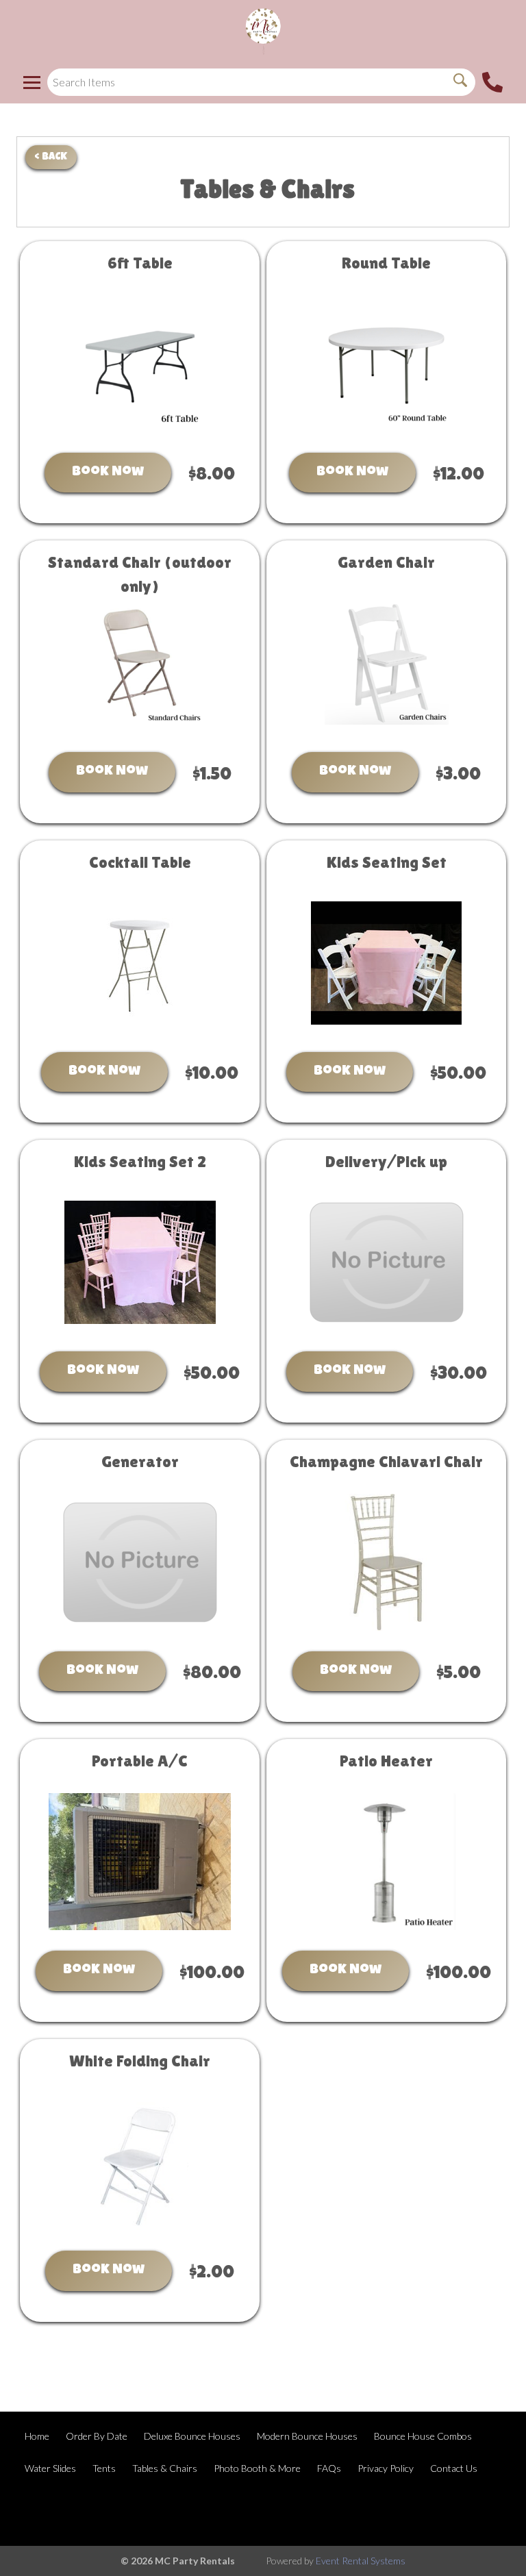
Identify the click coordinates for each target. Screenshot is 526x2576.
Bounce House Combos (423, 2436)
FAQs (329, 2468)
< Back (51, 157)
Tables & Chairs (165, 2468)
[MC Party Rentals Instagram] (489, 2512)
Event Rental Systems (361, 2561)
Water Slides (50, 2468)
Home (37, 2436)
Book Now (108, 473)
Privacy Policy (386, 2468)
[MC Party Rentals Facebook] (452, 2512)
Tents (104, 2468)
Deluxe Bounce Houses (192, 2436)
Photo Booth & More (257, 2468)
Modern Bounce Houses (307, 2436)
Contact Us (454, 2468)
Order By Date (97, 2436)
